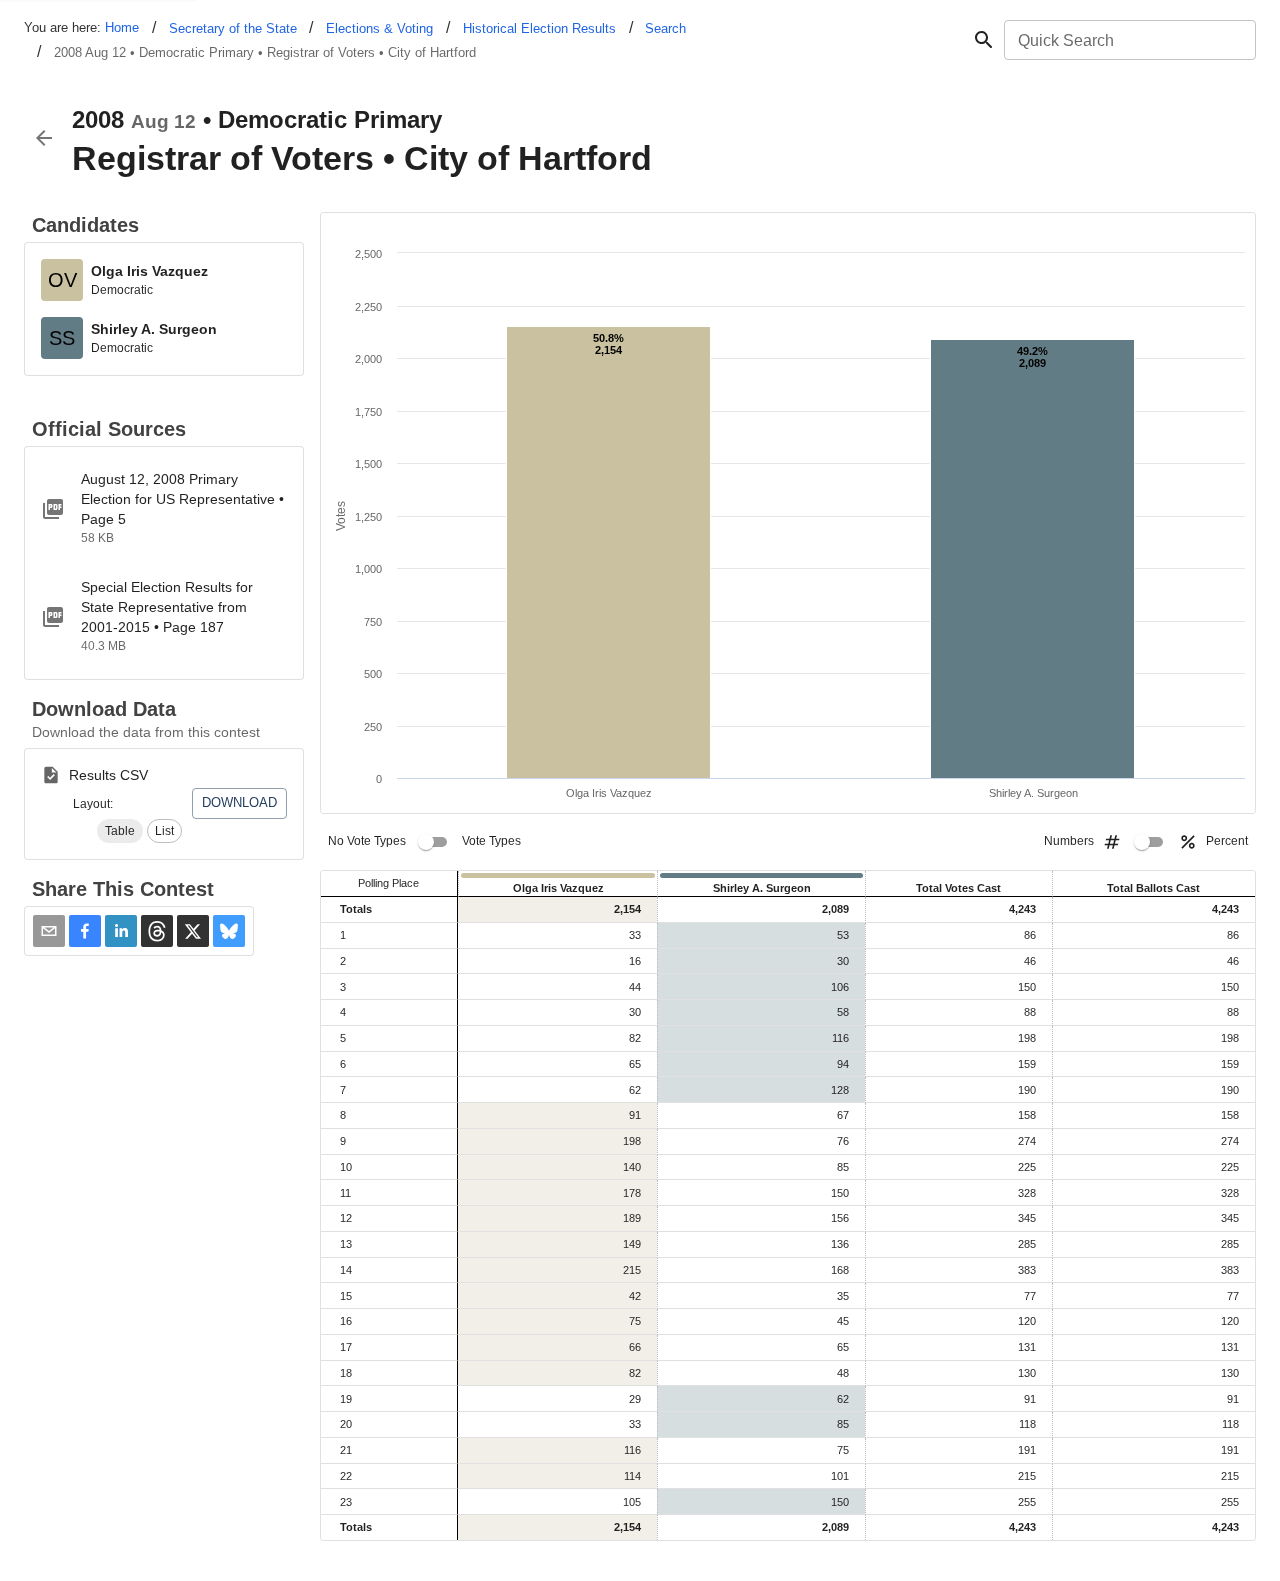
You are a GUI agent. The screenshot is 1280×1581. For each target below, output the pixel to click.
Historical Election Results (539, 28)
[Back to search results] (44, 138)
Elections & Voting (379, 28)
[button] (120, 831)
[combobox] (1128, 40)
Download (239, 802)
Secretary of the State (233, 28)
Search (665, 28)
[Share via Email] (49, 931)
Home (122, 27)
